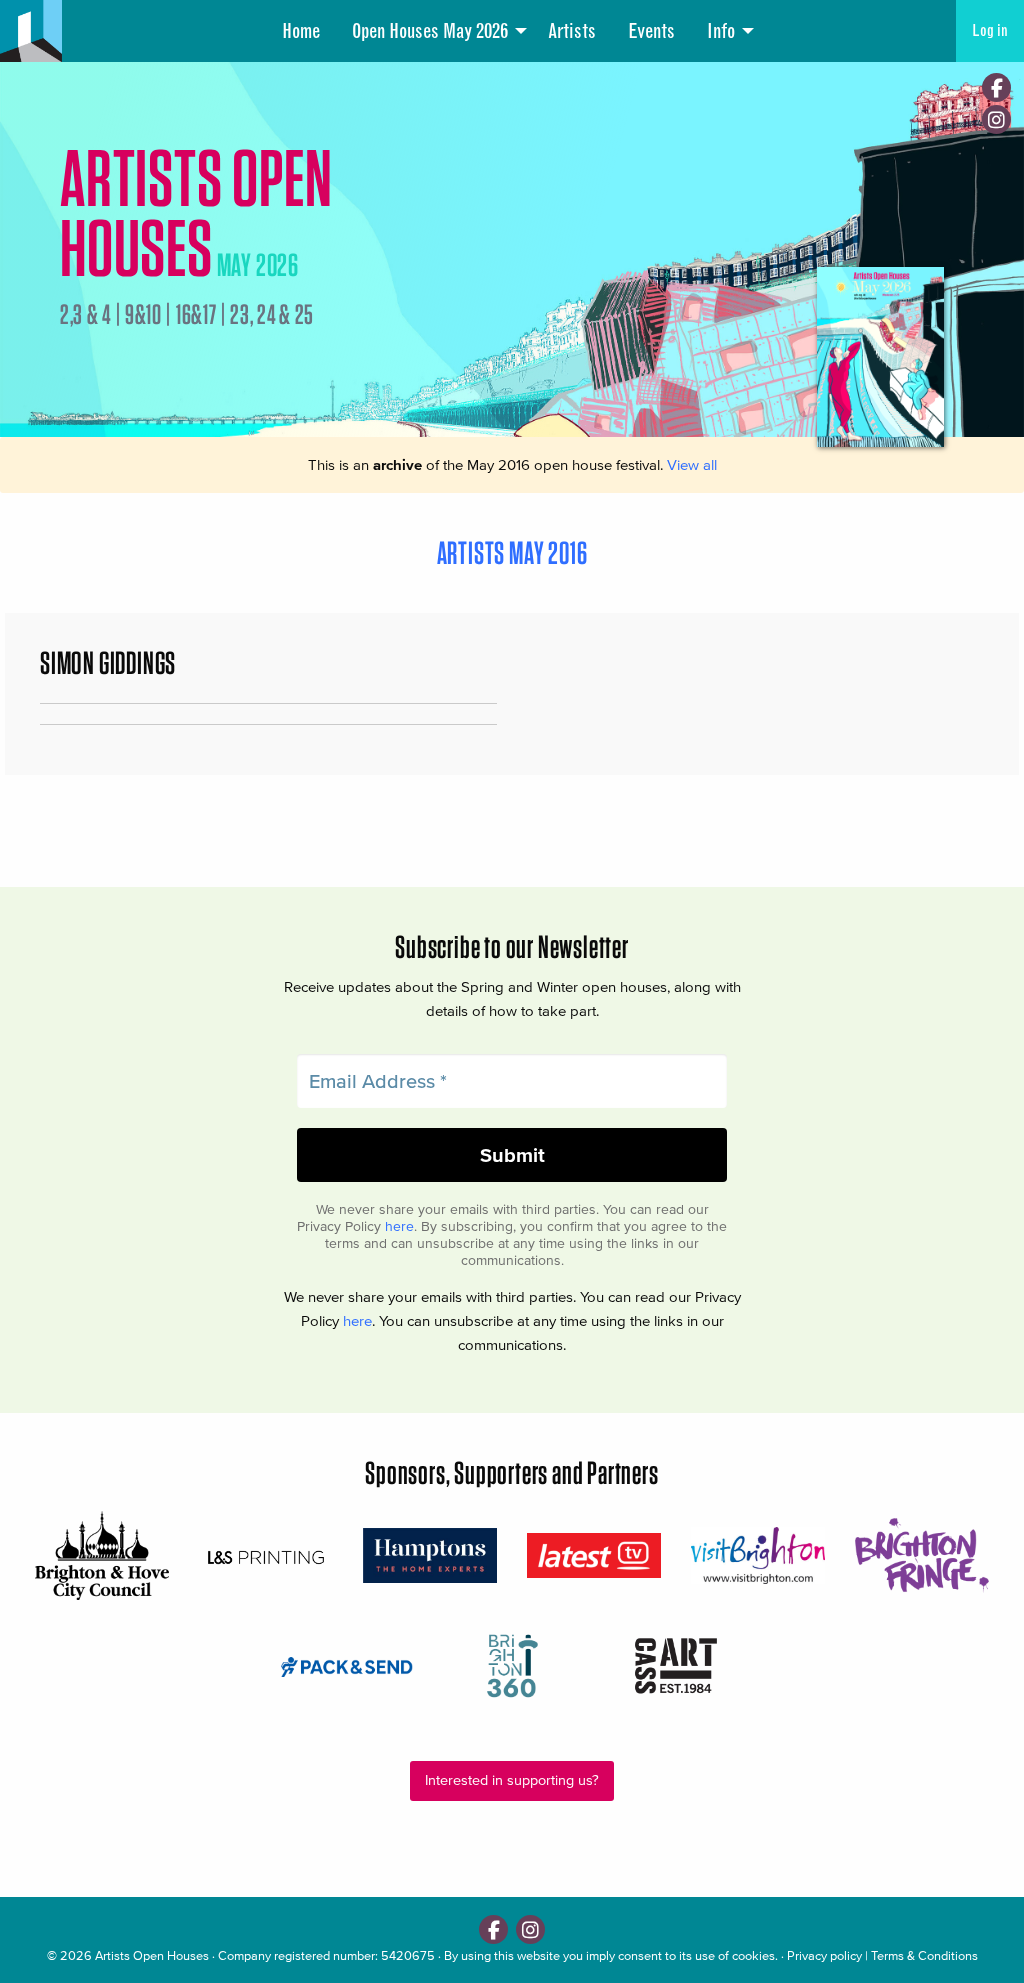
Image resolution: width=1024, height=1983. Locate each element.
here (399, 1226)
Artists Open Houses (152, 1955)
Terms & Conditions (924, 1955)
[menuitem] (301, 31)
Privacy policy (824, 1955)
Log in (990, 30)
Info (721, 31)
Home (301, 31)
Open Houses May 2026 (430, 31)
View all (692, 464)
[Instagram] (996, 119)
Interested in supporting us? (512, 1780)
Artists (572, 31)
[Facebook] (996, 87)
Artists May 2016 (512, 552)
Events (651, 31)
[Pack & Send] (348, 1666)
